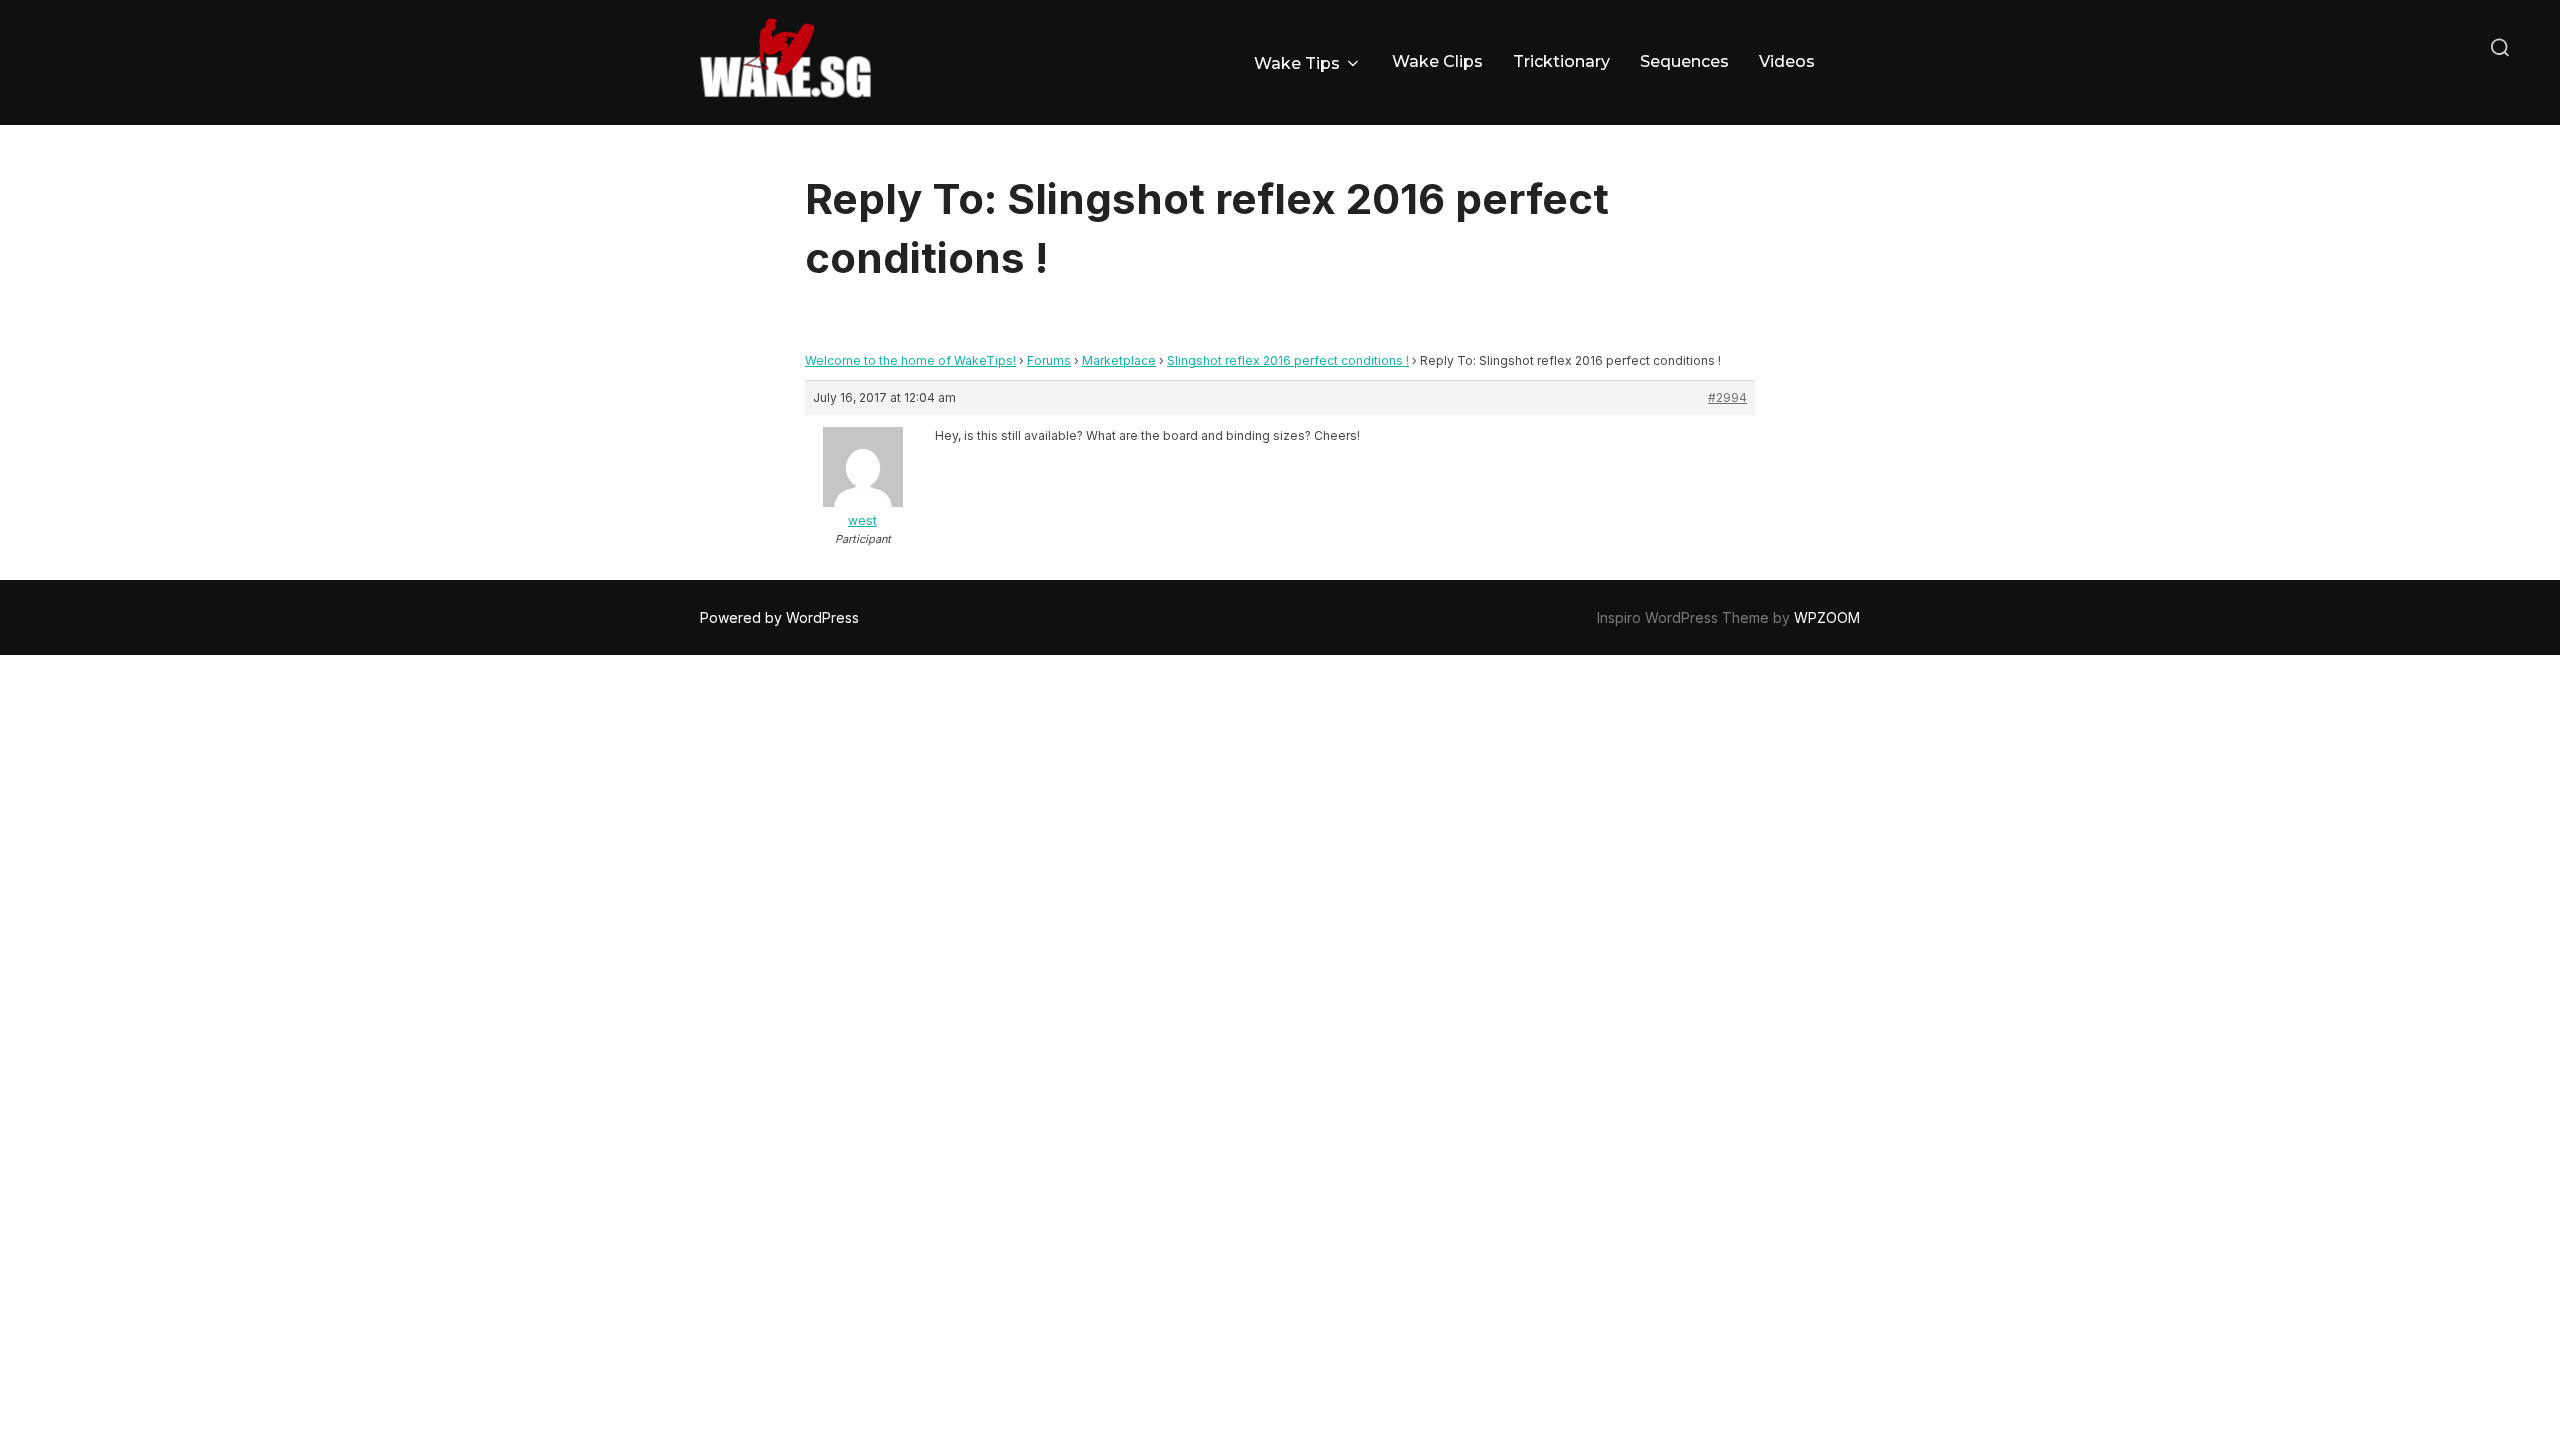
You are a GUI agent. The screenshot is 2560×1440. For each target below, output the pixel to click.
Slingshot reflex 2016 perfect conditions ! (1288, 360)
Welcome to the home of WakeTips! (910, 360)
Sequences (1684, 61)
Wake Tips (1297, 63)
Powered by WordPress (779, 617)
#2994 (1727, 397)
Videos (1787, 61)
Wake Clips (1437, 61)
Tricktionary (1561, 61)
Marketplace (1119, 360)
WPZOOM (1827, 617)
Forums (1049, 360)
